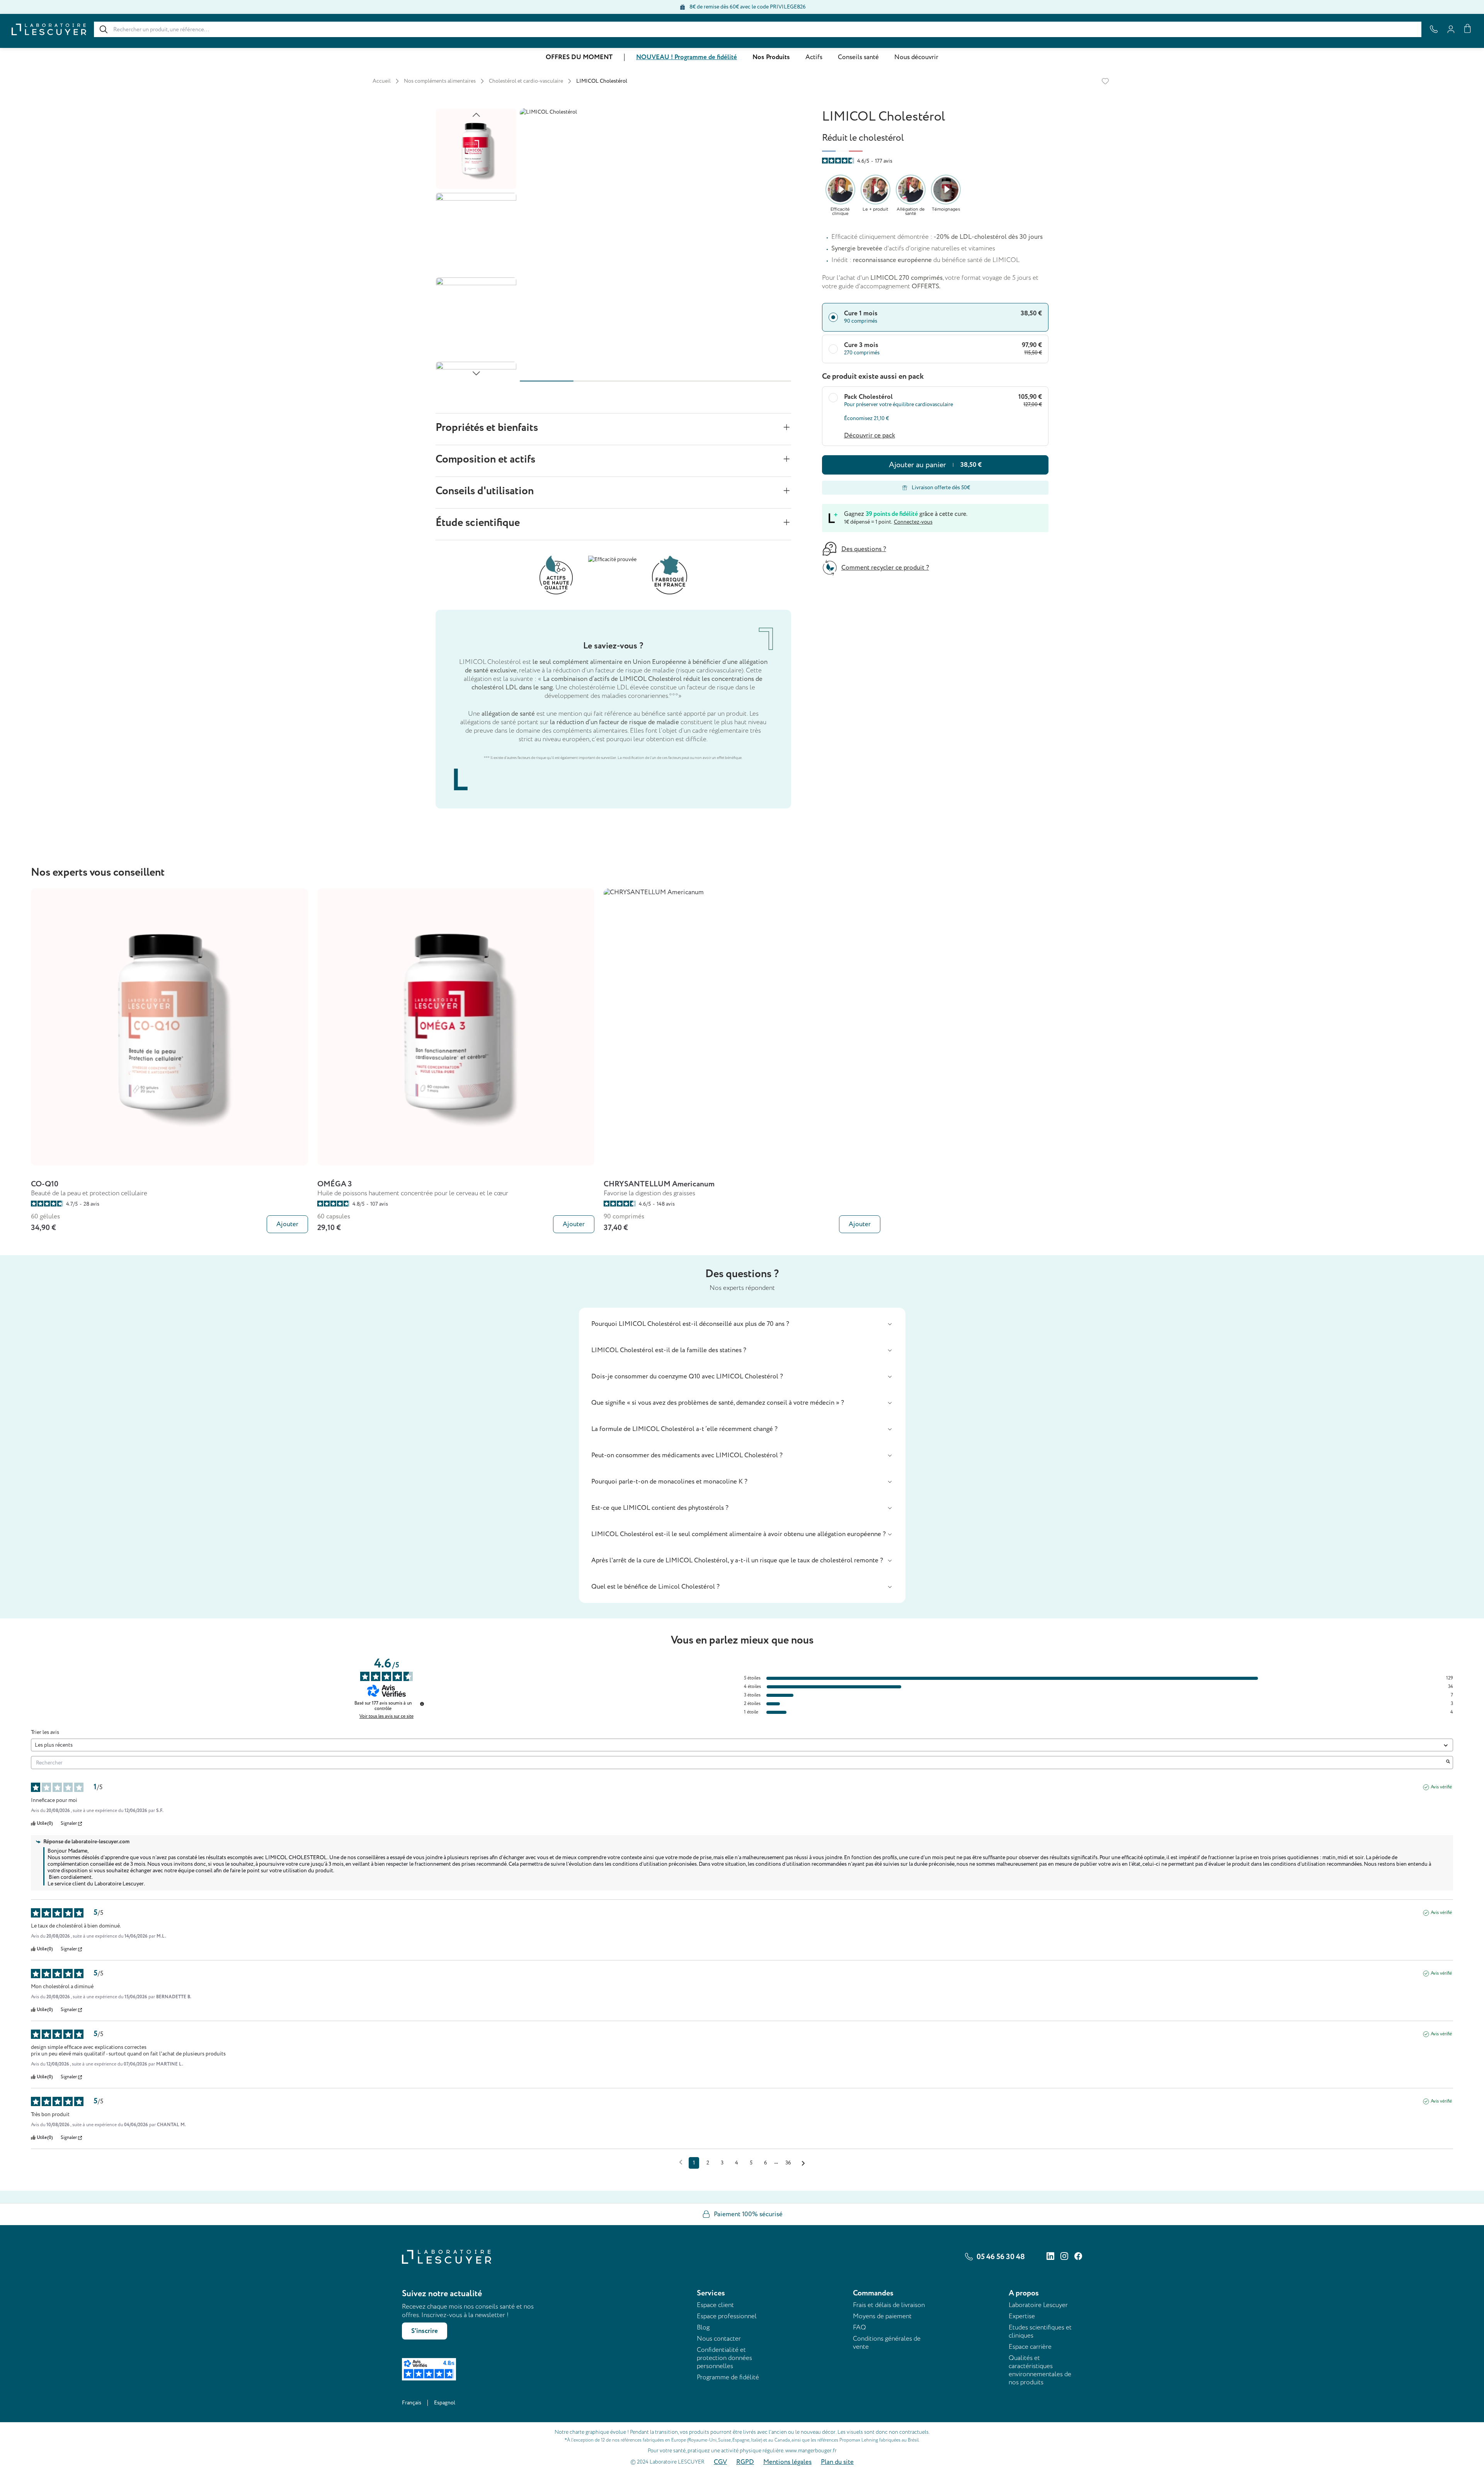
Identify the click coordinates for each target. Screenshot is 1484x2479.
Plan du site (837, 2462)
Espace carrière (1030, 2347)
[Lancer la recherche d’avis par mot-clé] (1448, 1763)
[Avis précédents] (681, 2162)
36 (788, 2163)
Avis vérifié (1441, 1787)
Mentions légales (787, 2462)
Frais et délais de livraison (889, 2305)
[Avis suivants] (803, 2163)
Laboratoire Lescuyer (1038, 2305)
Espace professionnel (727, 2316)
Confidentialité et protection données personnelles (724, 2358)
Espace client (715, 2305)
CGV (720, 2462)
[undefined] (422, 1704)
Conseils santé (858, 57)
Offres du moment (579, 57)
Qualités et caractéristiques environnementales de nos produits (1040, 2370)
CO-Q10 (45, 1184)
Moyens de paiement (882, 2316)
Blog (703, 2327)
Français (412, 2403)
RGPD (745, 2462)
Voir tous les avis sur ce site (386, 1717)
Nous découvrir (916, 57)
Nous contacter (719, 2339)
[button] (742, 1324)
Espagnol (445, 2403)
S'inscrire (425, 2331)
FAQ (859, 2327)
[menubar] (742, 57)
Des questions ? (864, 549)
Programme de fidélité (728, 2377)
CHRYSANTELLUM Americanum (659, 1184)
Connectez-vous (913, 522)
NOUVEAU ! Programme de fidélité (687, 57)
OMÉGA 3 (335, 1184)
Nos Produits (771, 57)
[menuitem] (579, 57)
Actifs (814, 57)
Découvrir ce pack (870, 436)
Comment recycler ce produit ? (885, 568)
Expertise (1022, 2316)
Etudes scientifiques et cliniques (1040, 2331)
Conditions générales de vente (887, 2343)
